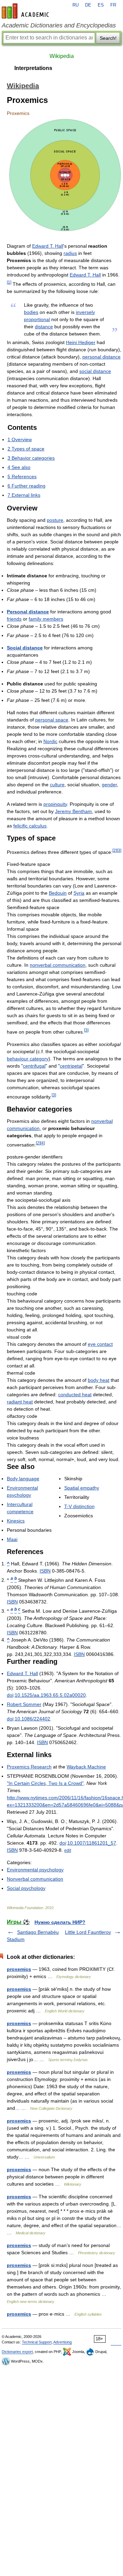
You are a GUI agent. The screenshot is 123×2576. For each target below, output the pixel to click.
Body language (23, 1479)
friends (14, 619)
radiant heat (20, 1402)
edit (68, 1850)
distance (44, 327)
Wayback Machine (86, 1767)
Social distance (25, 648)
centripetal (71, 1066)
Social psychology (26, 1888)
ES (101, 5)
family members (46, 619)
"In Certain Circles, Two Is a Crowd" (45, 1783)
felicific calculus (30, 826)
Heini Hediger (81, 342)
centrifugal (34, 1066)
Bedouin (58, 893)
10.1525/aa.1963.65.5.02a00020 (50, 1695)
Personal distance (28, 612)
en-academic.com (26, 11)
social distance (95, 371)
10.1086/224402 (32, 1719)
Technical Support (37, 2342)
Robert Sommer (24, 1704)
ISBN (45, 1571)
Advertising (63, 2342)
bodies (31, 312)
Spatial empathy (82, 1488)
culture (57, 785)
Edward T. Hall (48, 246)
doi (10, 1695)
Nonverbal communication (35, 1879)
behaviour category (28, 1059)
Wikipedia (62, 56)
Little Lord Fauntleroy (88, 1932)
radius (70, 253)
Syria (79, 893)
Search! (108, 38)
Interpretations (33, 68)
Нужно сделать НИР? (60, 1922)
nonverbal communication (58, 965)
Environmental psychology (35, 1870)
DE (88, 5)
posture (55, 520)
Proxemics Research (29, 1767)
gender (109, 785)
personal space (52, 720)
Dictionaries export (17, 2352)
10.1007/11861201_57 (92, 1843)
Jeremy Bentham (73, 811)
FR (113, 5)
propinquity (55, 804)
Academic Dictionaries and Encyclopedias (59, 25)
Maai (12, 1539)
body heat (99, 1380)
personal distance (101, 357)
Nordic (50, 741)
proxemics (19, 1969)
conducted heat (75, 1395)
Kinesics (16, 1521)
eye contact (100, 1344)
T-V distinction (79, 1506)
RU (76, 5)
